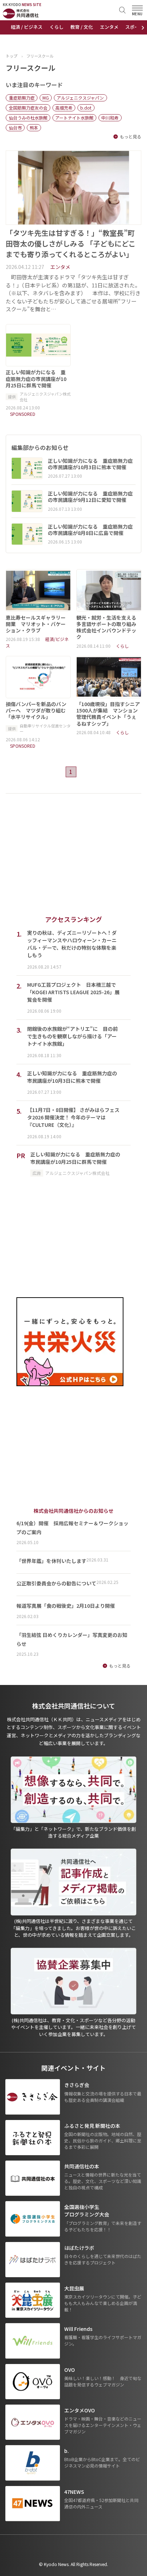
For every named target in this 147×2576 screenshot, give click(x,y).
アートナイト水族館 (74, 118)
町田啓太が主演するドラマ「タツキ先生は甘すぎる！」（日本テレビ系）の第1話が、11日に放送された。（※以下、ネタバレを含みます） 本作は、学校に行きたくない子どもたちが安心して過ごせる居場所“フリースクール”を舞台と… (73, 293)
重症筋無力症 (22, 98)
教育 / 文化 (82, 27)
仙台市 (15, 128)
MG (46, 98)
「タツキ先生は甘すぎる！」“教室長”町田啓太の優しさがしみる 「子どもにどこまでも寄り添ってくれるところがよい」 (71, 243)
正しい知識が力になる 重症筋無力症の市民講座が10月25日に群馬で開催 (36, 379)
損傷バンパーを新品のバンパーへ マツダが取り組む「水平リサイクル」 (36, 711)
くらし (57, 27)
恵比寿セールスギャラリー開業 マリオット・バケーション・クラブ (36, 624)
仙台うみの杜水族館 (28, 118)
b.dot (86, 108)
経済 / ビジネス (27, 27)
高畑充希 (64, 108)
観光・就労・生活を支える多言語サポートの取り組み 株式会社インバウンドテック (109, 627)
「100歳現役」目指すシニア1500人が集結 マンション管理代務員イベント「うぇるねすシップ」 (108, 714)
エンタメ (109, 27)
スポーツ (135, 27)
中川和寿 (110, 118)
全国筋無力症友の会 (28, 108)
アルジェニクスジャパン (80, 98)
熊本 (34, 128)
